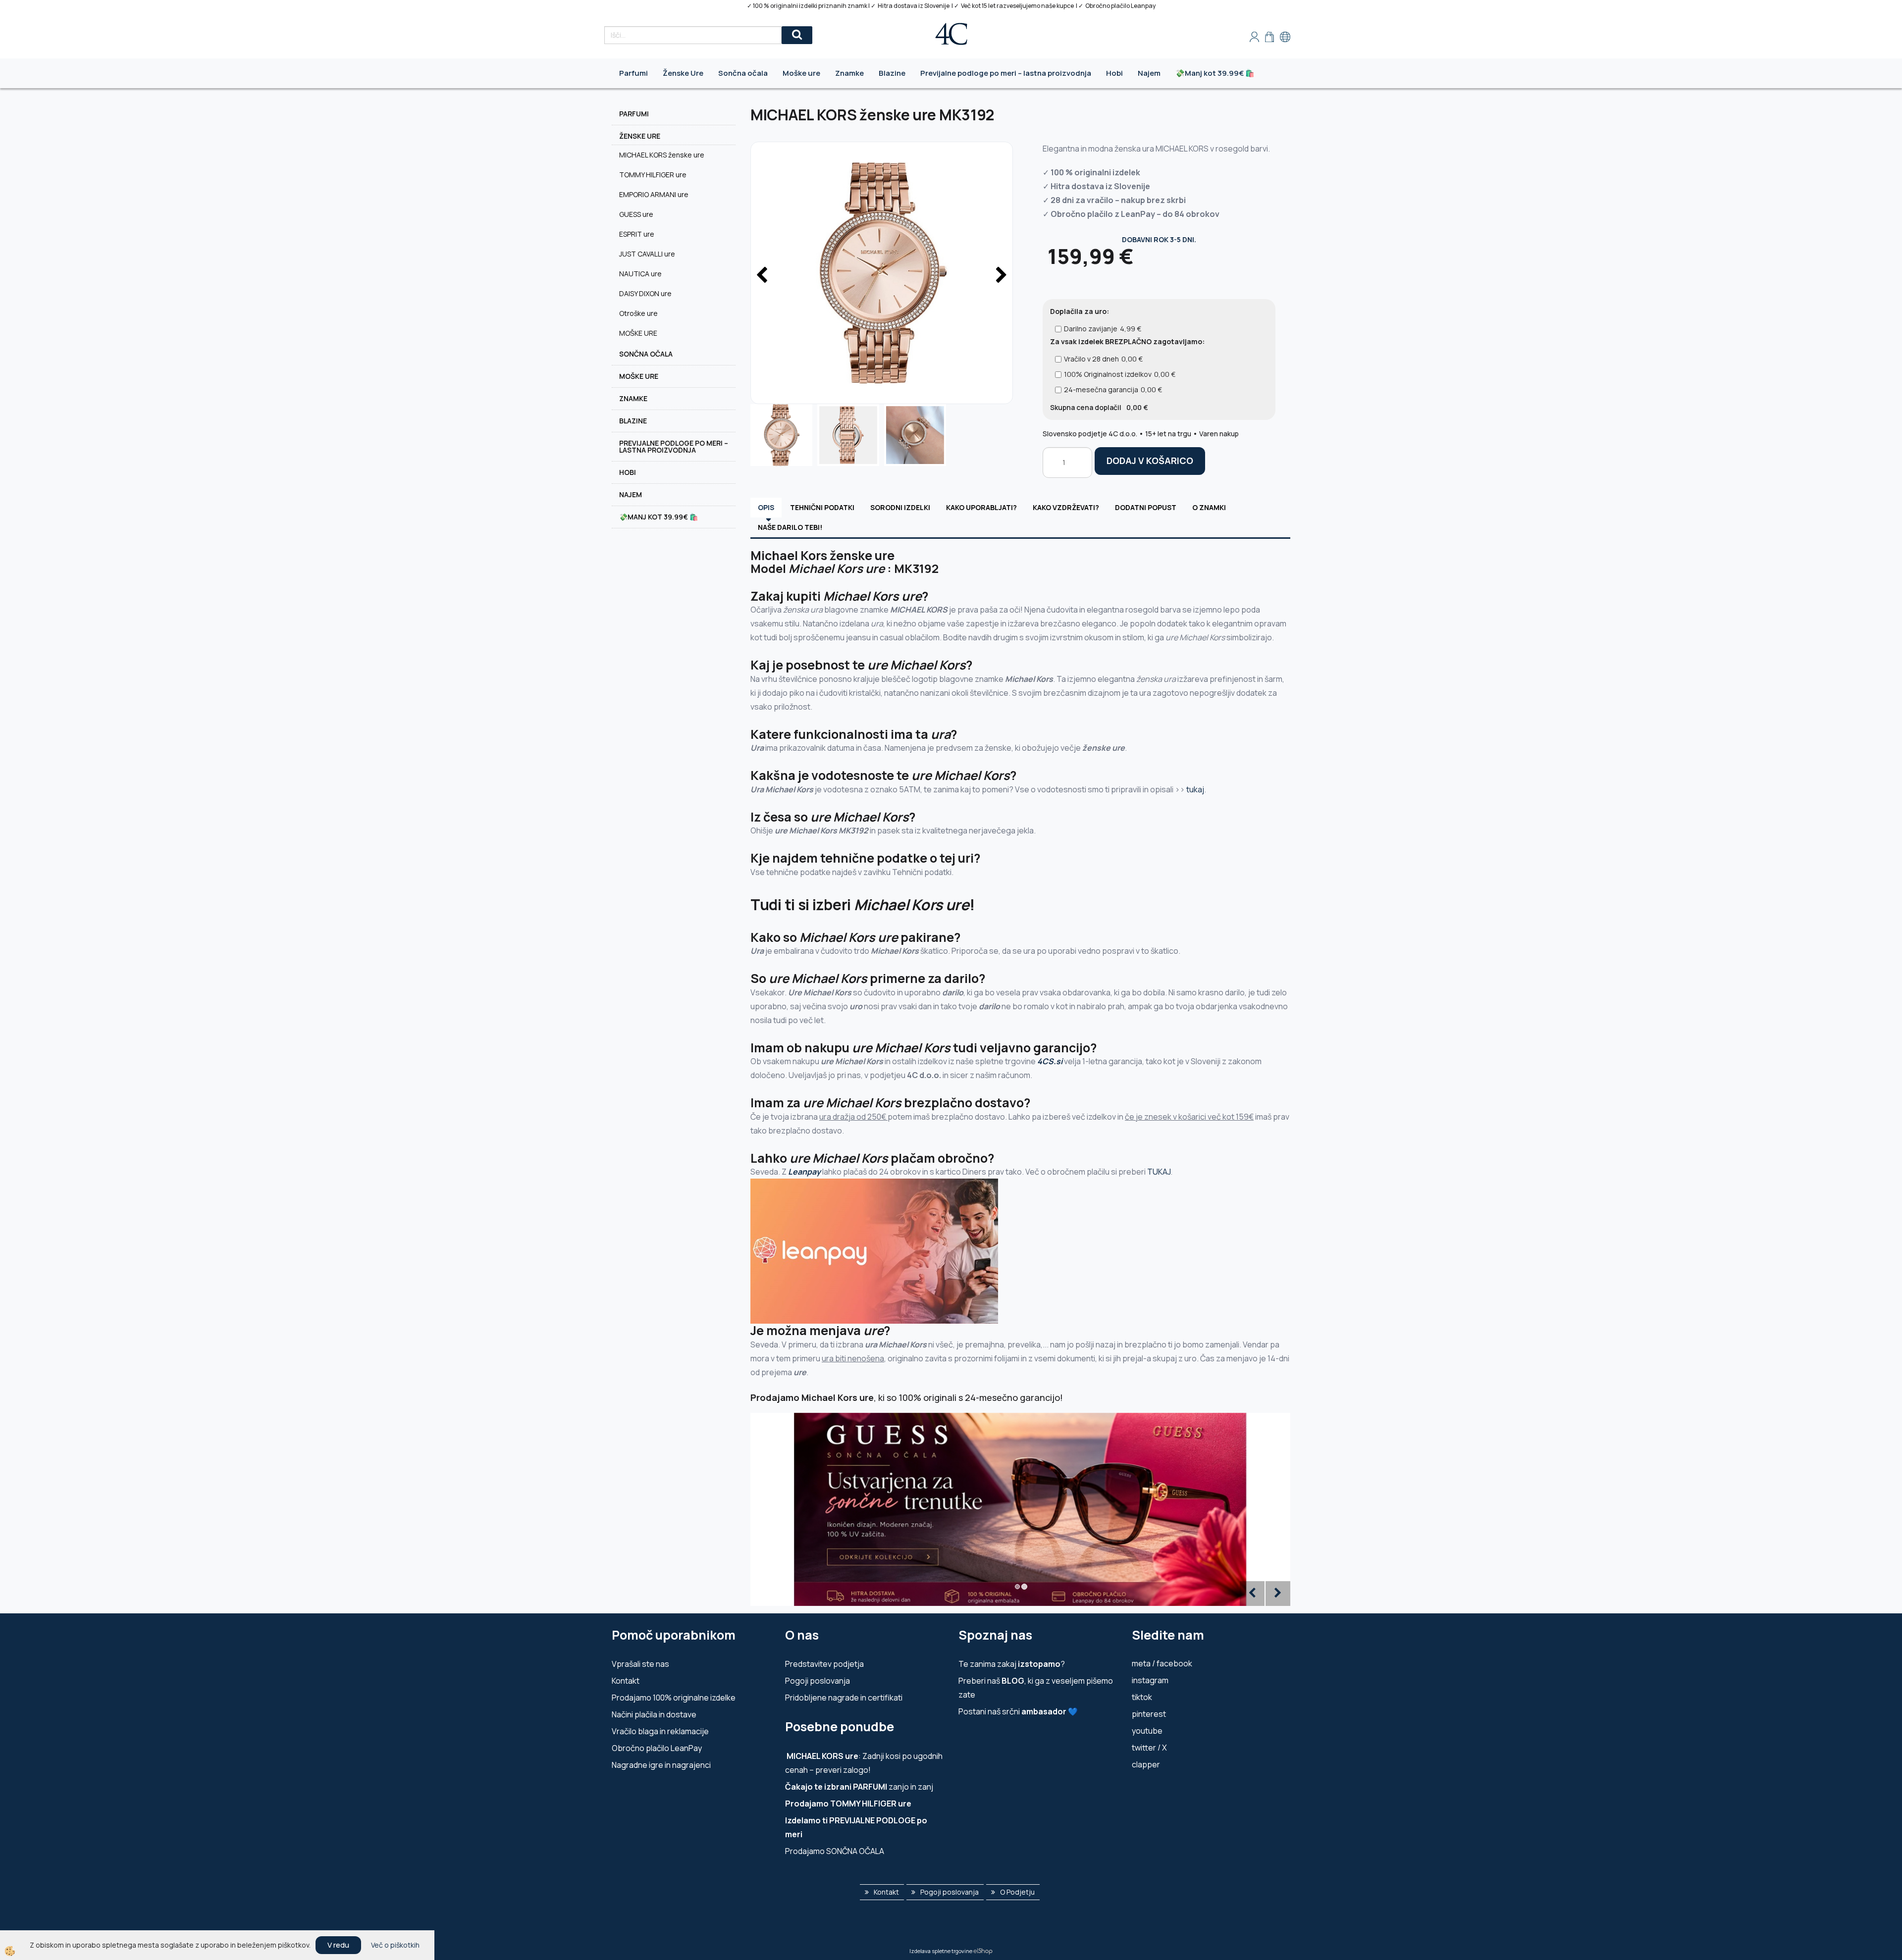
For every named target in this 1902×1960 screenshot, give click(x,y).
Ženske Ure (683, 73)
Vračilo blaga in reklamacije (660, 1731)
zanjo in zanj (859, 1787)
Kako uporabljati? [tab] (981, 507)
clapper (1146, 1764)
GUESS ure (636, 214)
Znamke (849, 73)
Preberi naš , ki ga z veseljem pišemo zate (1036, 1688)
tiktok (1142, 1697)
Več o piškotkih (395, 1945)
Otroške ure (638, 313)
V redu (338, 1945)
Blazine (892, 73)
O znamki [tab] (1209, 507)
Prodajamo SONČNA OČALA (835, 1851)
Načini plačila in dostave (654, 1714)
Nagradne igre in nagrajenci (661, 1765)
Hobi (1114, 73)
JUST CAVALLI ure (647, 254)
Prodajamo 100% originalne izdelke (674, 1698)
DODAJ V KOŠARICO (1150, 461)
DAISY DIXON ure (645, 293)
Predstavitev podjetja (824, 1664)
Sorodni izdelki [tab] (900, 507)
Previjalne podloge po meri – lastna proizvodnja (1006, 73)
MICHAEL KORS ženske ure (662, 155)
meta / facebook (1162, 1663)
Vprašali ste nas (640, 1664)
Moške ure (801, 73)
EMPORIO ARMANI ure (654, 194)
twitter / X (1149, 1748)
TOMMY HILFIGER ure (653, 175)
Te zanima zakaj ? (1012, 1664)
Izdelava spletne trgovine (941, 1951)
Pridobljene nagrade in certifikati (844, 1698)
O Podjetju (1017, 1892)
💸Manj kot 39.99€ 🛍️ (1215, 73)
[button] (1000, 276)
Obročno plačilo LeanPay (657, 1748)
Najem (1149, 73)
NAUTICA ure (640, 274)
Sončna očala (743, 73)
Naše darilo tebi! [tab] (790, 527)
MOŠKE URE (638, 333)
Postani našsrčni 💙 (1018, 1711)
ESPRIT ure (637, 234)
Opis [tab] (766, 507)
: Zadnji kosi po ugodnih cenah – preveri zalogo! (864, 1763)
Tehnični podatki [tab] (822, 507)
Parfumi (634, 73)
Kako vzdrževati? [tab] (1066, 507)
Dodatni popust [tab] (1146, 507)
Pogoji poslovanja (818, 1681)
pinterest (1149, 1714)
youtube (1147, 1731)
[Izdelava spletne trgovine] (983, 1951)
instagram (1150, 1680)
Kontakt (626, 1681)
